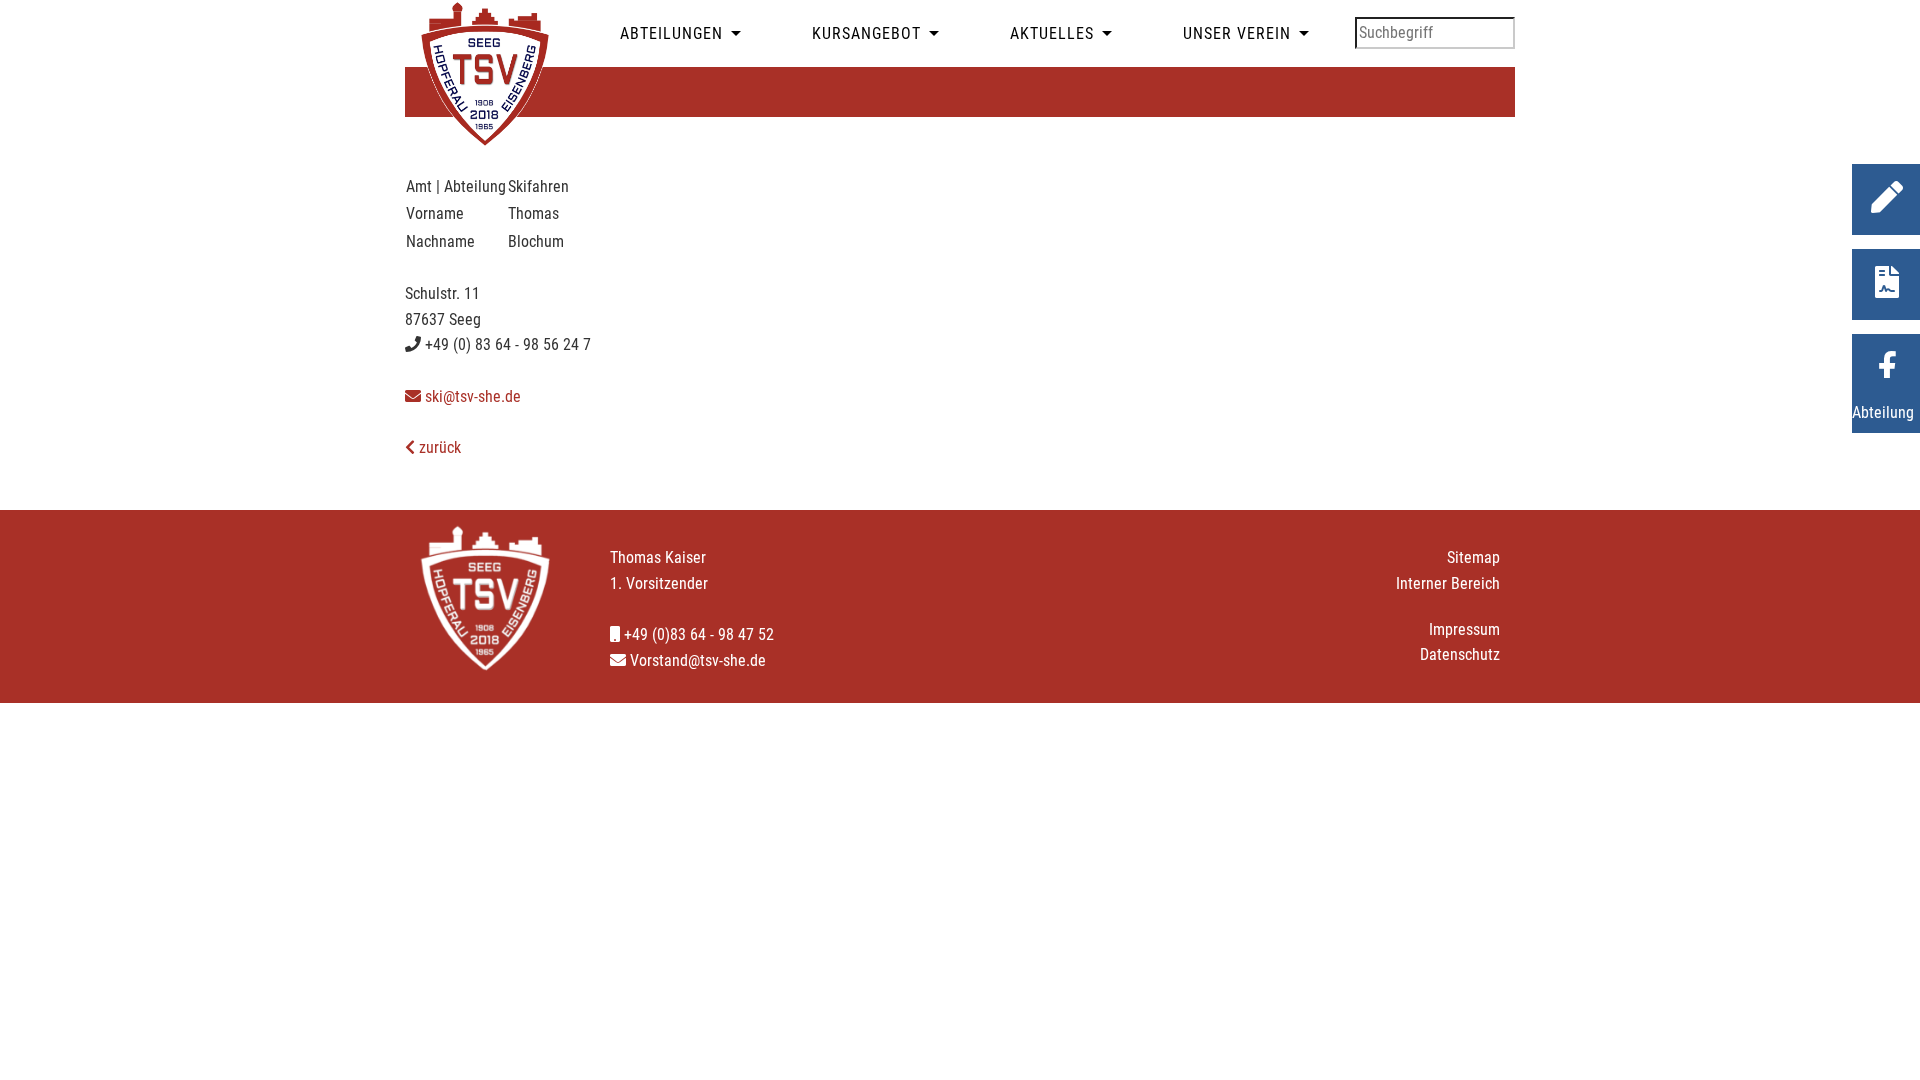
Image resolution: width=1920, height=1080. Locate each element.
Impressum (1464, 629)
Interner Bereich (1448, 583)
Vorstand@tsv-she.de (696, 660)
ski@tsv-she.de (471, 396)
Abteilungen (671, 33)
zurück (438, 447)
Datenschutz (1460, 654)
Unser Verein (1237, 33)
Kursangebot (866, 33)
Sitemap (1473, 557)
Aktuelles (1052, 33)
